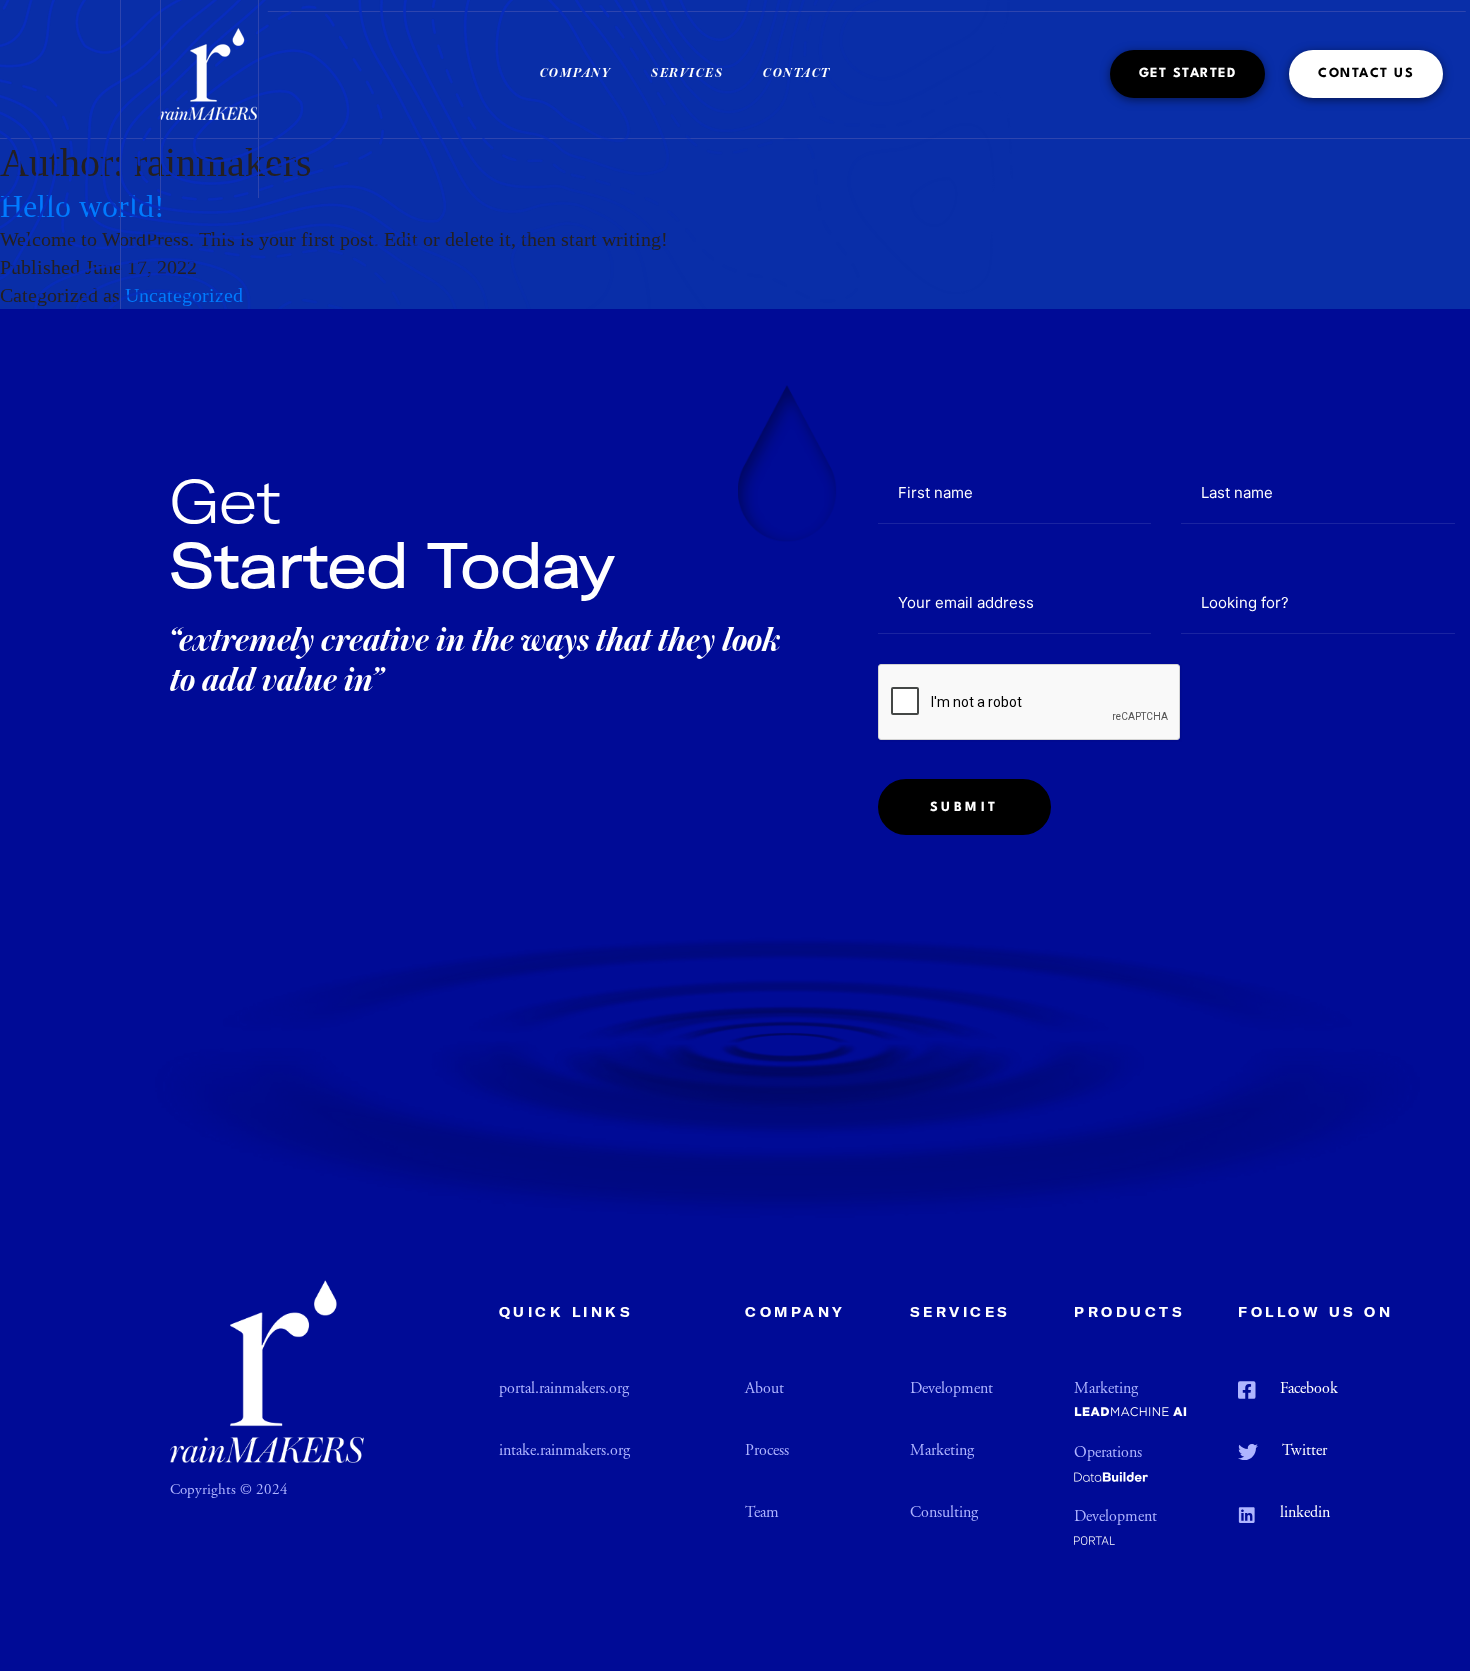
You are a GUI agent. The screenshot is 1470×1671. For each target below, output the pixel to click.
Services (687, 73)
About (764, 1389)
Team (762, 1513)
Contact (797, 73)
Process (767, 1451)
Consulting (944, 1513)
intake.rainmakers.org (564, 1451)
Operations (1108, 1453)
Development (951, 1389)
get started (1188, 73)
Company (576, 73)
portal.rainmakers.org (564, 1389)
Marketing (942, 1451)
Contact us (1366, 73)
